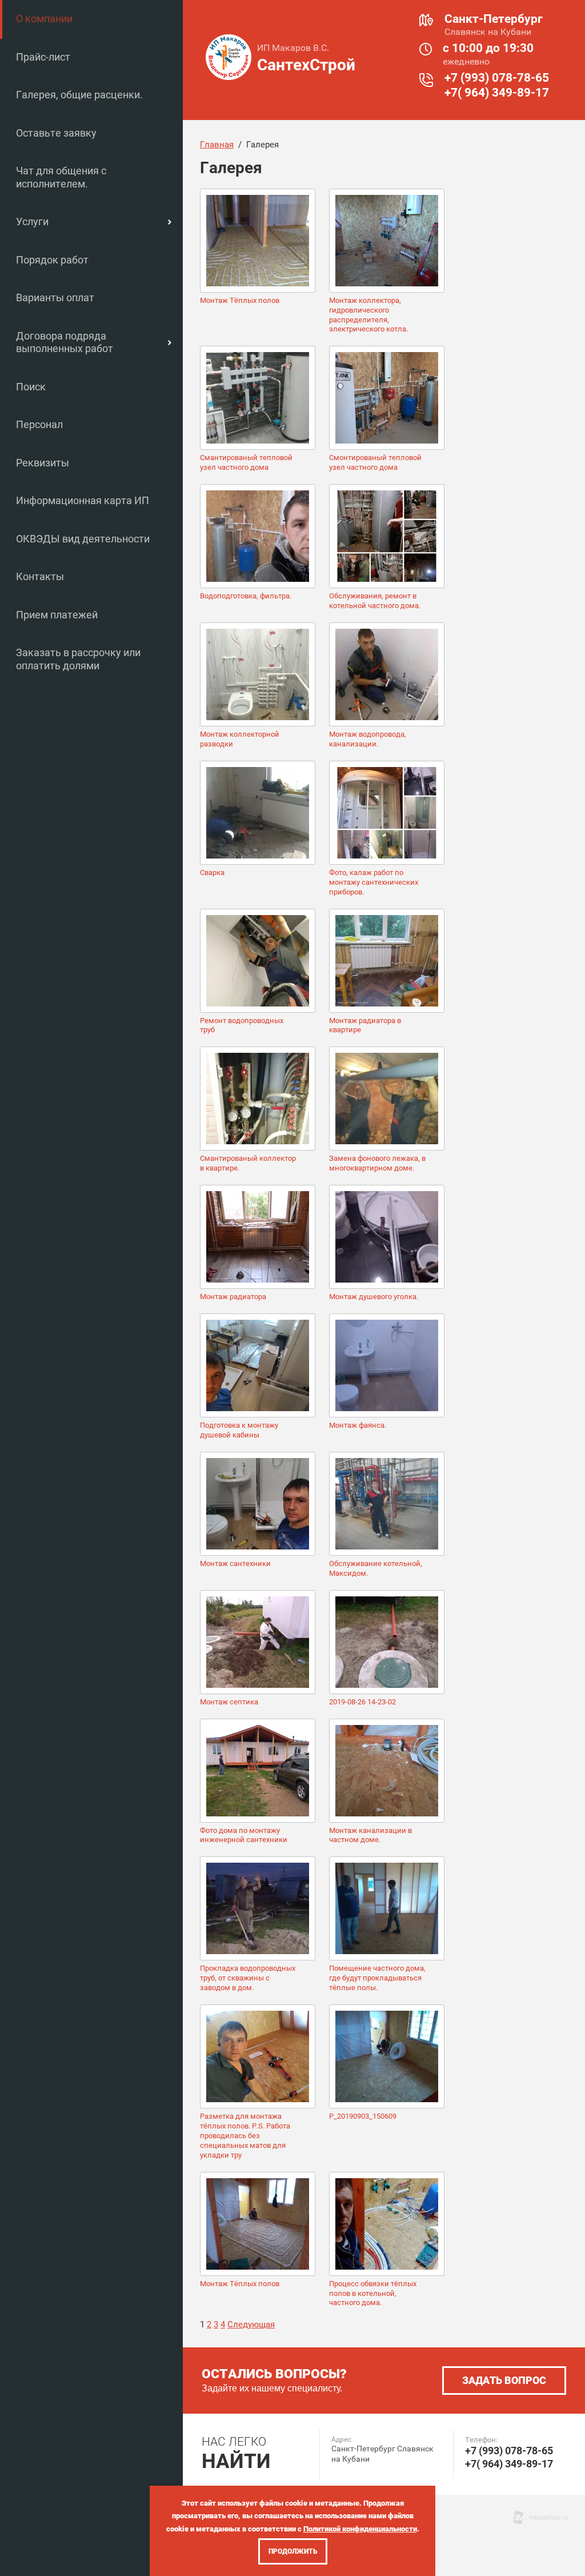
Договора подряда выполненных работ (65, 342)
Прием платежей (57, 615)
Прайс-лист (43, 57)
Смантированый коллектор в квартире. (248, 1163)
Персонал (39, 424)
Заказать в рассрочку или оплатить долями (78, 659)
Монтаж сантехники (235, 1563)
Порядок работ (52, 260)
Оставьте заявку (56, 133)
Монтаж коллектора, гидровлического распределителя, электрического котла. (368, 315)
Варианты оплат (55, 297)
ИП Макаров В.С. (293, 48)
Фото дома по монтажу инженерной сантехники (244, 1835)
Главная (217, 145)
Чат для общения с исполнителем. (61, 177)
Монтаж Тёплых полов (240, 300)
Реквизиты (43, 463)
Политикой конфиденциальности (360, 2529)
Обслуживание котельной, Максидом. (376, 1568)
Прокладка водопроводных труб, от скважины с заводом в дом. (248, 1978)
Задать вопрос (504, 2380)
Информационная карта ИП (83, 500)
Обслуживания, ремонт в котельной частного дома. (375, 601)
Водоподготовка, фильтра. (246, 596)
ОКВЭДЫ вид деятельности (83, 539)
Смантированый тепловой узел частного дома (246, 462)
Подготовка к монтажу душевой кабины (239, 1430)
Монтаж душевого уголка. (374, 1297)
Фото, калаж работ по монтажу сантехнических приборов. (374, 882)
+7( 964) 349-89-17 (497, 93)
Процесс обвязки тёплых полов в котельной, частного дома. (373, 2293)
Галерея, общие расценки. (79, 95)
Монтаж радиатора (233, 1297)
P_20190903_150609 (363, 2116)
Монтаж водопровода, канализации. (368, 739)
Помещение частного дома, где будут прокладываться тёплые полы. (377, 1978)
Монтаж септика (229, 1702)
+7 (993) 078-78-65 (497, 78)
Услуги (32, 221)
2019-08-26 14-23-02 (362, 1702)
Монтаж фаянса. (358, 1425)
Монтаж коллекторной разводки (240, 739)
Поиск (31, 387)
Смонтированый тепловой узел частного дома (375, 462)
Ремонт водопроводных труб (242, 1025)
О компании (44, 19)
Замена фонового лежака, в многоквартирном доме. (377, 1163)
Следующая (251, 2325)
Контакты (40, 576)
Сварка (212, 872)
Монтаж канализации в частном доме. (370, 1835)
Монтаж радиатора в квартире (365, 1025)
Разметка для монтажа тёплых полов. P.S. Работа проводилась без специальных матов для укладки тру (245, 2136)
